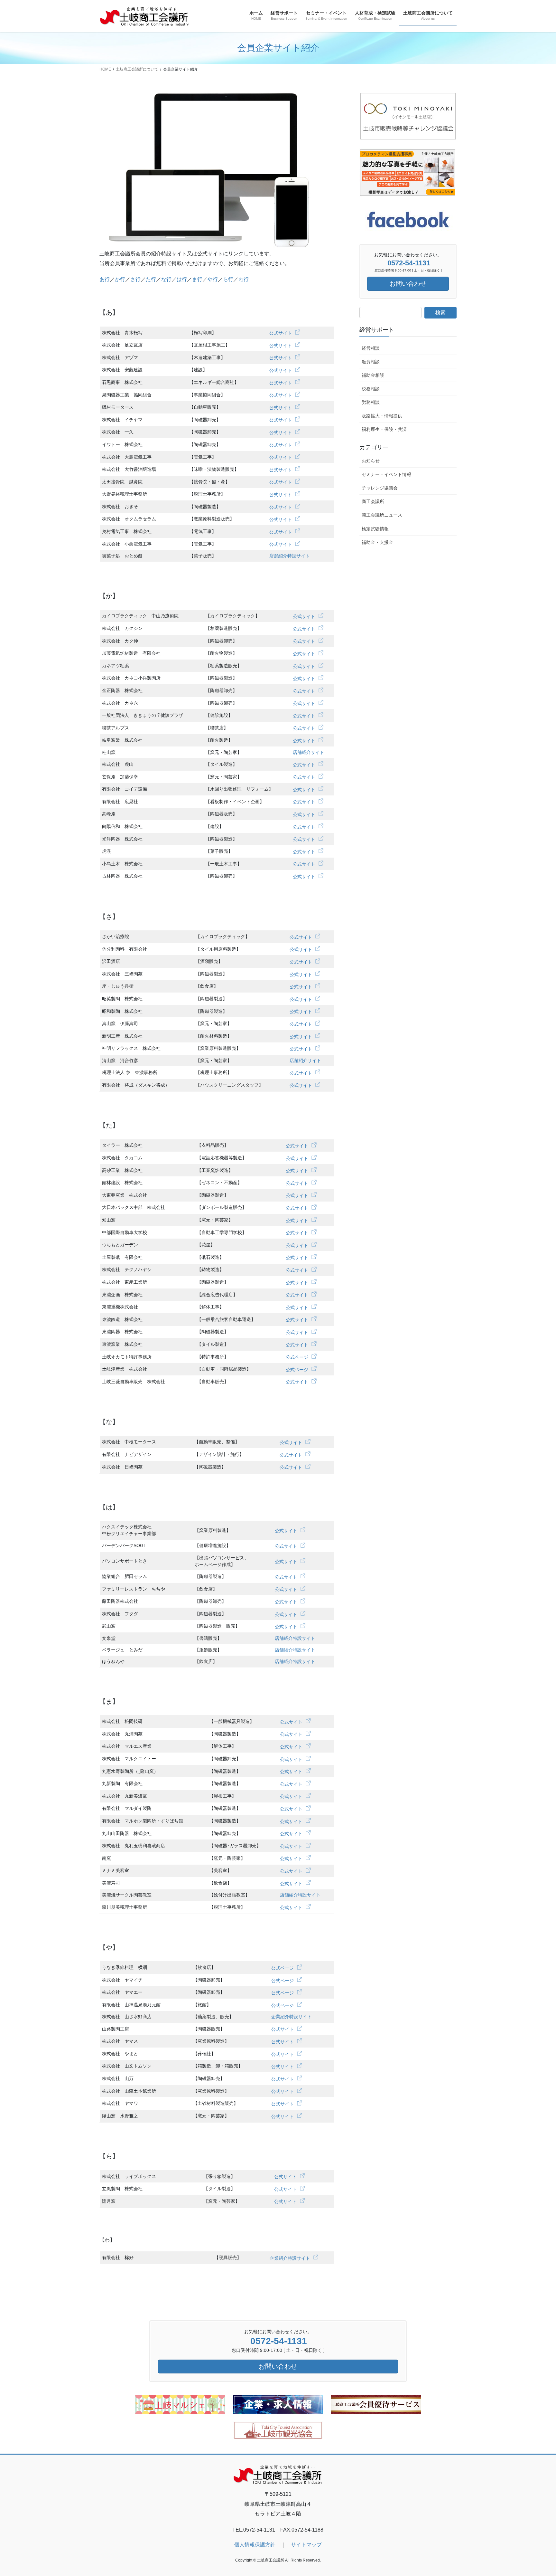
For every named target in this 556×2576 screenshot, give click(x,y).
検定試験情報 (375, 529)
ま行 (197, 279)
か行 (120, 279)
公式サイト (281, 333)
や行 (213, 279)
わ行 (244, 279)
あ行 (105, 279)
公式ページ (297, 1357)
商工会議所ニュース (382, 515)
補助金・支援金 (377, 542)
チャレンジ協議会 (380, 488)
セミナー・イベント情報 (386, 474)
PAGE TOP (537, 2493)
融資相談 (371, 362)
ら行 (228, 279)
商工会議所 (373, 501)
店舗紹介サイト (309, 752)
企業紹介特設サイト (292, 2017)
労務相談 (371, 402)
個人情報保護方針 (255, 2545)
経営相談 (371, 348)
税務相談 (371, 389)
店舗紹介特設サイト (290, 556)
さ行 (135, 279)
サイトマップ (306, 2545)
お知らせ (371, 461)
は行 (182, 279)
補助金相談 (373, 375)
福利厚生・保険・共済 (384, 429)
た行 (151, 279)
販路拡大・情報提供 (382, 416)
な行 (166, 279)
